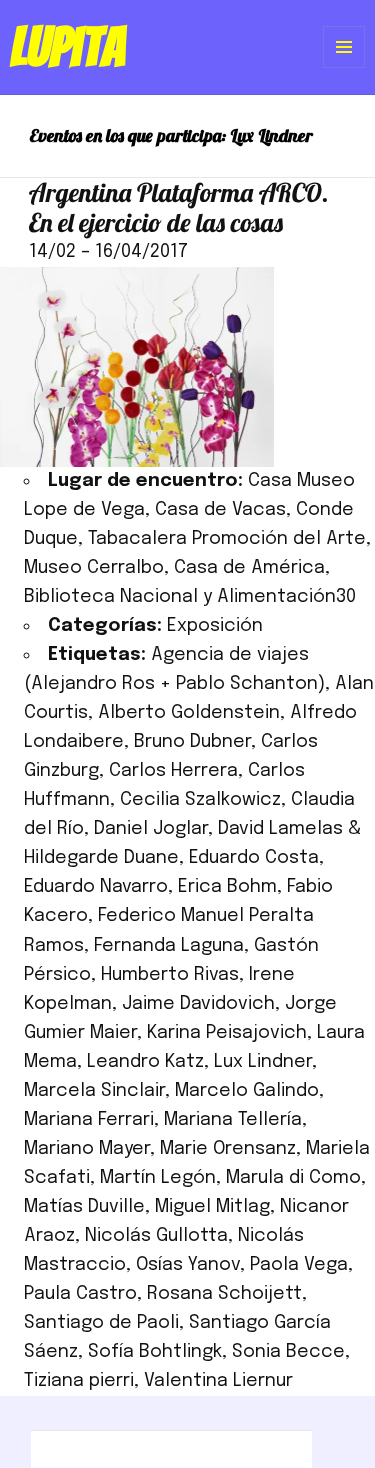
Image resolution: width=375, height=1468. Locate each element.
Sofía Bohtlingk (155, 1352)
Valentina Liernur (218, 1381)
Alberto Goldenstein (189, 713)
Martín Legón (158, 1178)
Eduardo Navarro (96, 887)
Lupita (67, 47)
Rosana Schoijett (224, 1294)
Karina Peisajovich (227, 1033)
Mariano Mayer (87, 1149)
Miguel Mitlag (212, 1207)
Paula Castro (80, 1294)
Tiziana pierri (79, 1381)
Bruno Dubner (192, 742)
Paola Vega (299, 1265)
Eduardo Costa (254, 858)
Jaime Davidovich (198, 1004)
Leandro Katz (145, 1062)
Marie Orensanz (228, 1149)
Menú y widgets (344, 67)
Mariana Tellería (233, 1120)
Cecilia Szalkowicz (200, 800)
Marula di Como (293, 1178)
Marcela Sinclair (94, 1091)
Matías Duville (84, 1207)
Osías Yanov (188, 1265)
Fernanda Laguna (169, 946)
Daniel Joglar (151, 829)
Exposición (215, 626)
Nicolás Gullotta (156, 1236)
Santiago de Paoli (101, 1323)
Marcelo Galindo (247, 1091)
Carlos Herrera (173, 771)
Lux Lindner (263, 1062)
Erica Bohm (227, 887)
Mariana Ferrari (89, 1120)
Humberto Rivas (170, 975)
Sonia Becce (288, 1352)
